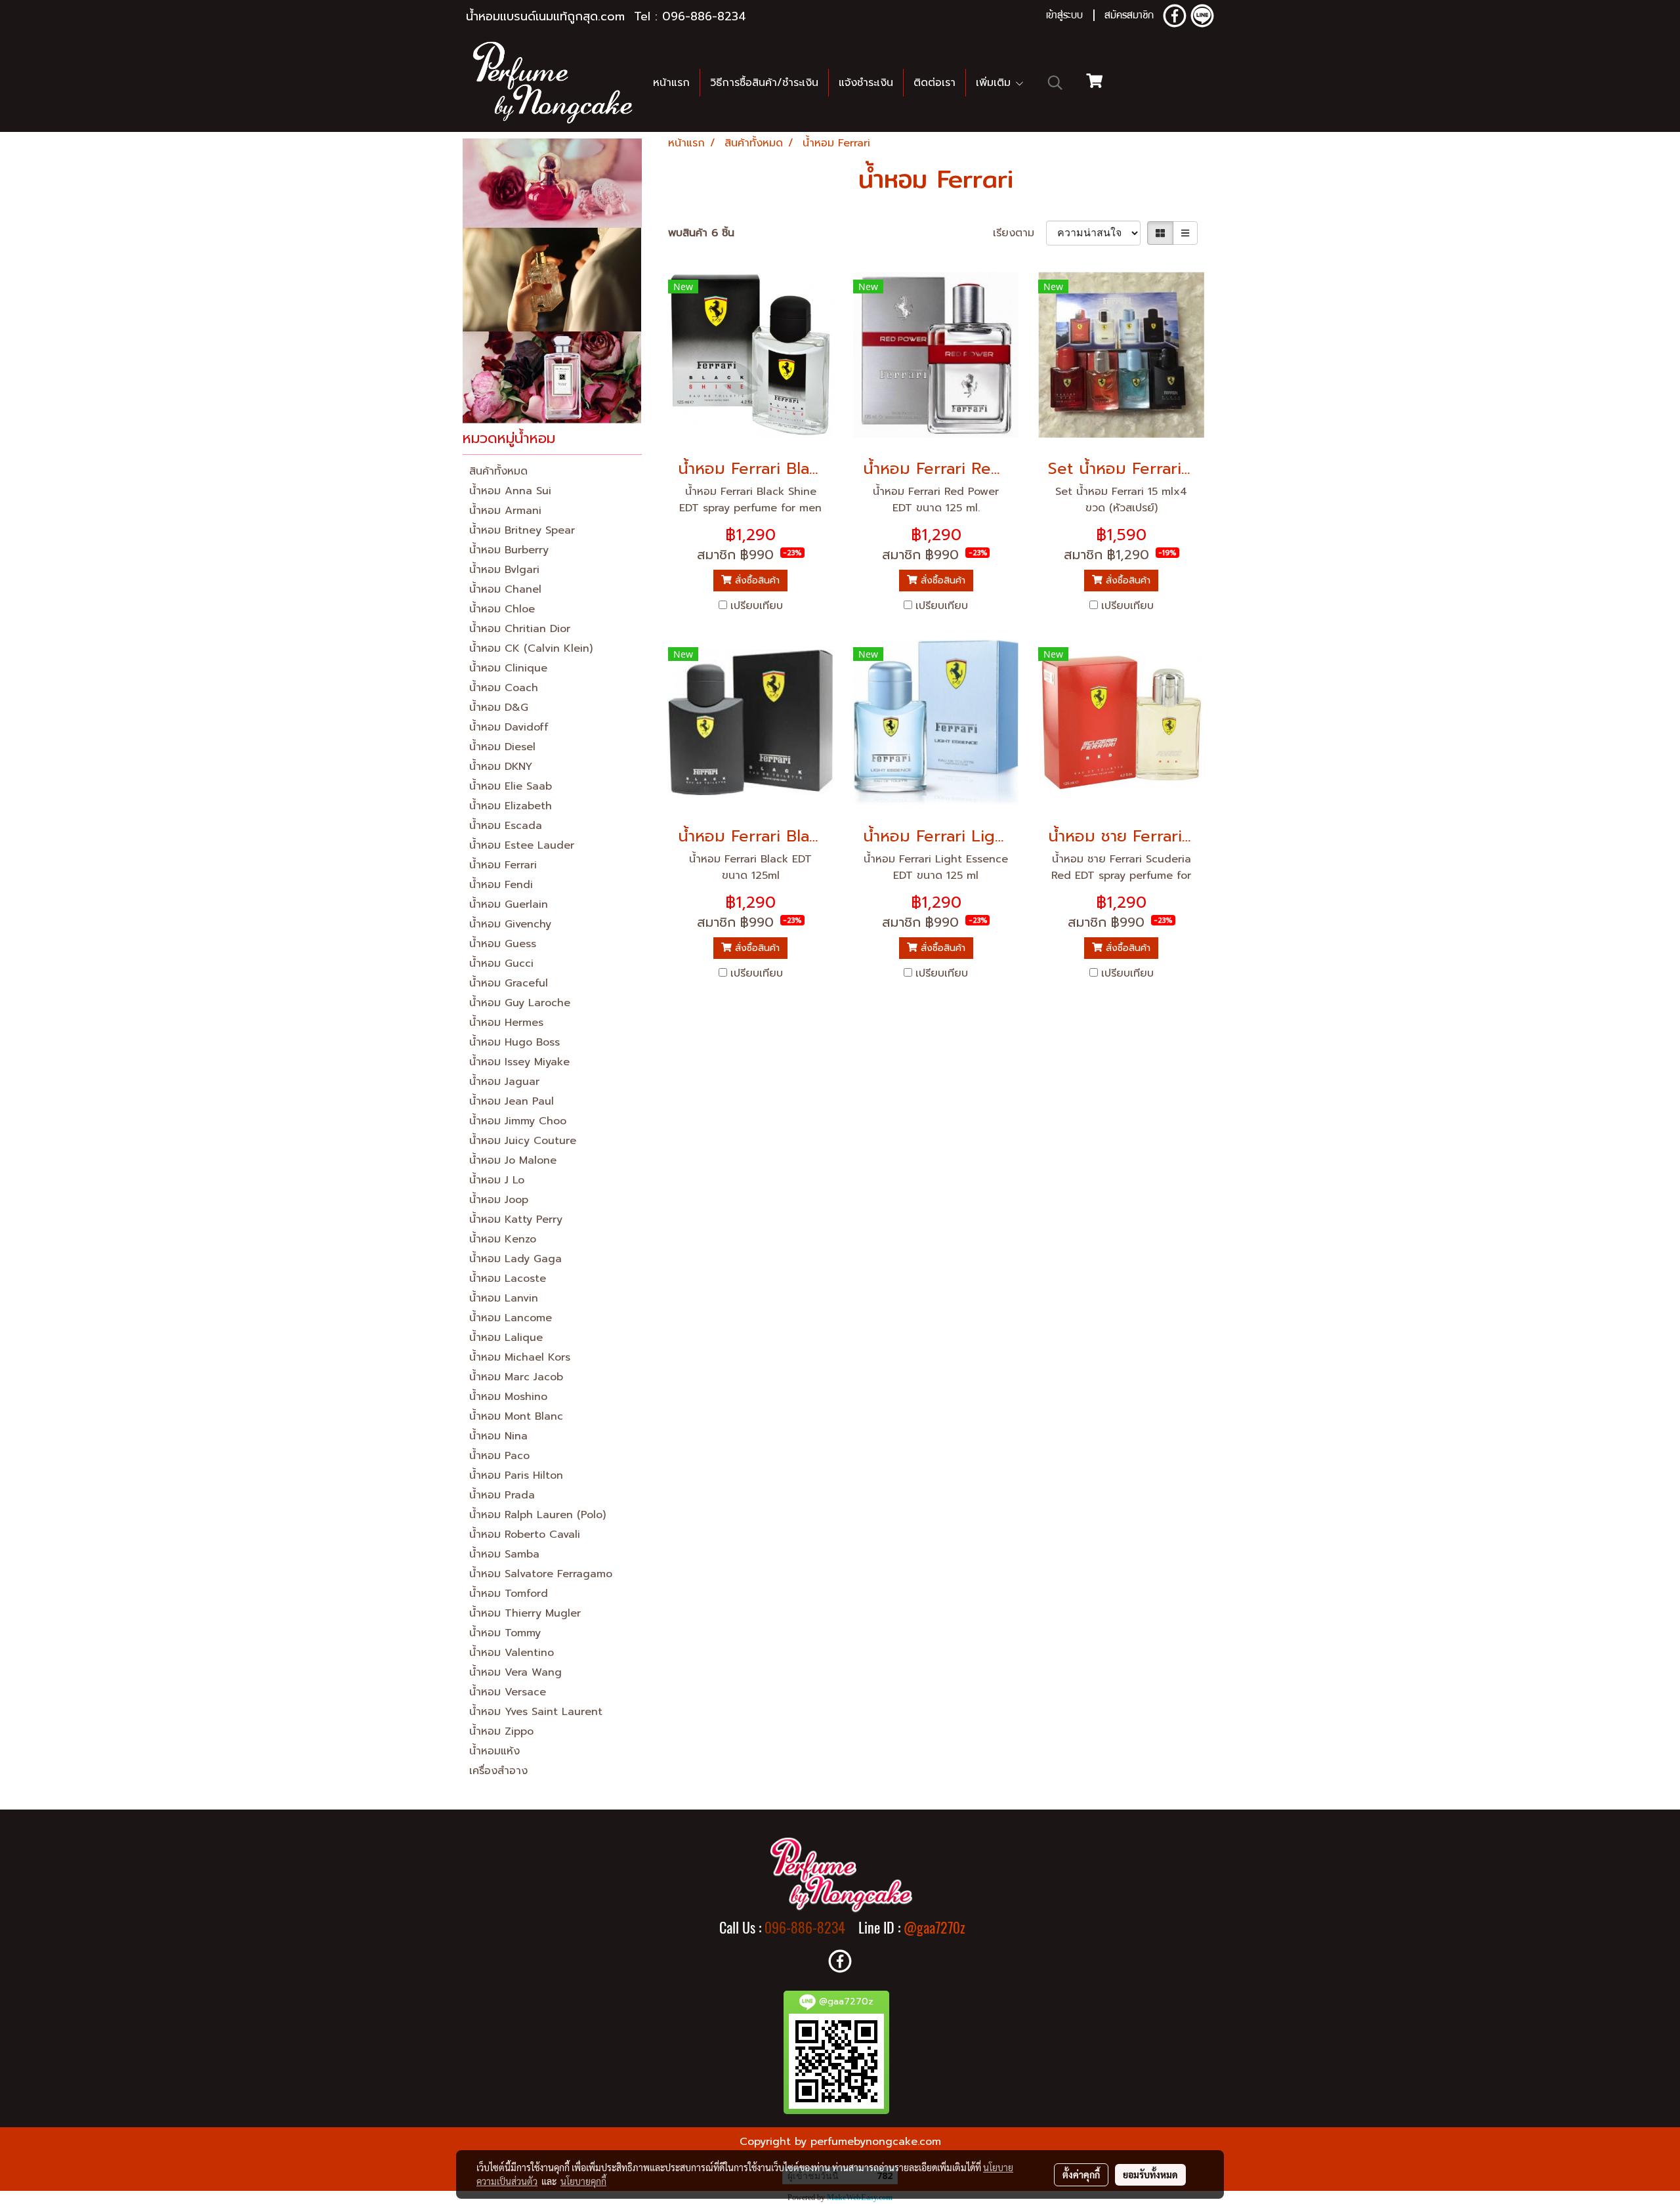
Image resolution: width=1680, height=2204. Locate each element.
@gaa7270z (934, 1928)
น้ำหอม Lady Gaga (515, 1259)
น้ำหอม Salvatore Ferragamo (541, 1574)
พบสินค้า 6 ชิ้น (701, 233)
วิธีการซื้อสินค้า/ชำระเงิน (764, 83)
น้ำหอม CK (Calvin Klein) (531, 648)
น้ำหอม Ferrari (503, 865)
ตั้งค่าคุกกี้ (1081, 2174)
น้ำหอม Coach (504, 688)
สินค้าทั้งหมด (498, 471)
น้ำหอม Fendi (501, 885)
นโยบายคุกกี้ (583, 2181)
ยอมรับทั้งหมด (1150, 2174)
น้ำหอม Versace (508, 1692)
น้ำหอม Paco (499, 1456)
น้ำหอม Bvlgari (504, 570)
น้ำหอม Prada (502, 1495)
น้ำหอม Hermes (506, 1023)
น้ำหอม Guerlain (509, 904)
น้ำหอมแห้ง (494, 1751)
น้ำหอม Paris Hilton (516, 1475)
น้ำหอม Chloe (502, 609)
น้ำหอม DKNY (501, 767)
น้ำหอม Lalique (506, 1338)
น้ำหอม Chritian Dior (520, 629)
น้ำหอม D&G (499, 708)
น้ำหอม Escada (506, 826)
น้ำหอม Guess (503, 944)
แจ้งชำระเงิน (866, 83)
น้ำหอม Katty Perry (516, 1219)
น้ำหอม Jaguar (504, 1082)
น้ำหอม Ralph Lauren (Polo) (537, 1515)
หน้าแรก (671, 83)
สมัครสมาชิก (1129, 16)
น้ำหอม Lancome (511, 1318)
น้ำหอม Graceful (509, 983)
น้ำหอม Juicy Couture (523, 1141)
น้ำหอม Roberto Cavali (525, 1535)
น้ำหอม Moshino (508, 1397)
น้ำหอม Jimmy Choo (518, 1121)
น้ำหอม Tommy (505, 1633)
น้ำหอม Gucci (501, 964)
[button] (1055, 83)
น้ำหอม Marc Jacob (516, 1377)
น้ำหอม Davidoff (509, 727)
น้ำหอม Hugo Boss (514, 1042)
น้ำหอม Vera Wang (515, 1672)
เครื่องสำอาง (498, 1771)
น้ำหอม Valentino (512, 1653)
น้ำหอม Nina (498, 1436)
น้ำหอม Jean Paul (512, 1101)
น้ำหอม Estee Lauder (522, 845)
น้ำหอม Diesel (502, 747)
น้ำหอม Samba (504, 1554)
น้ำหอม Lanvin (504, 1298)
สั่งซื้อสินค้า (756, 581)
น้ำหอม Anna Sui (510, 491)
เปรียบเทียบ (757, 606)
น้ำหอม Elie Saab (511, 786)
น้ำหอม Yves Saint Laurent (536, 1712)
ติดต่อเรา (934, 83)
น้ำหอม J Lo (497, 1180)
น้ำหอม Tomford (509, 1594)
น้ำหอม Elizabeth (511, 806)
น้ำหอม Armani (505, 511)
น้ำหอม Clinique (508, 668)
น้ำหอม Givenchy (510, 924)
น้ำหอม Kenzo (503, 1239)
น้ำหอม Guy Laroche (520, 1003)
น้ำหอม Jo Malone (513, 1160)
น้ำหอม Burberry (509, 550)
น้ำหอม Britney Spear (522, 530)
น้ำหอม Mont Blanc (516, 1416)
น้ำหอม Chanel (505, 589)
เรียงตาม (1019, 233)
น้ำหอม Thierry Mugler (525, 1613)
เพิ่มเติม (995, 83)
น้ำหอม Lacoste (508, 1279)
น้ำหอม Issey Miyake (519, 1062)
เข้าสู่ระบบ (1064, 16)
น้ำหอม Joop (499, 1200)
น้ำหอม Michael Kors (520, 1357)
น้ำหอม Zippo (501, 1731)
